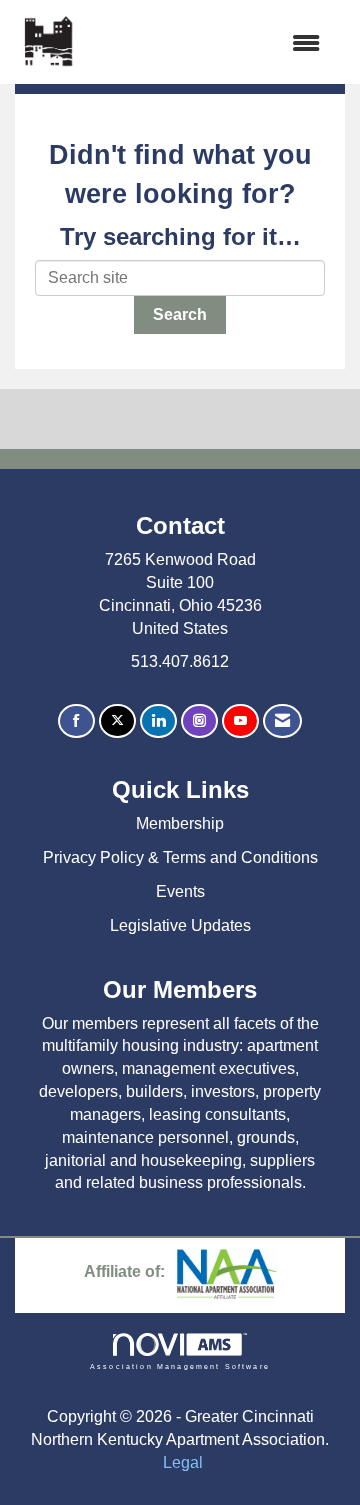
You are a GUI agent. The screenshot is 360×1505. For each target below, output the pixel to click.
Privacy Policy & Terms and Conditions (180, 857)
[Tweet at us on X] (117, 721)
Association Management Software (180, 1366)
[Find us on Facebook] (76, 721)
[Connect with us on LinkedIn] (158, 721)
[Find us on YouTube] (240, 721)
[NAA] (227, 1272)
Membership (180, 823)
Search (180, 314)
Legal (183, 1462)
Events (180, 891)
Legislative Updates (180, 925)
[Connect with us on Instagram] (199, 721)
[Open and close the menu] (209, 44)
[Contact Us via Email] (282, 721)
